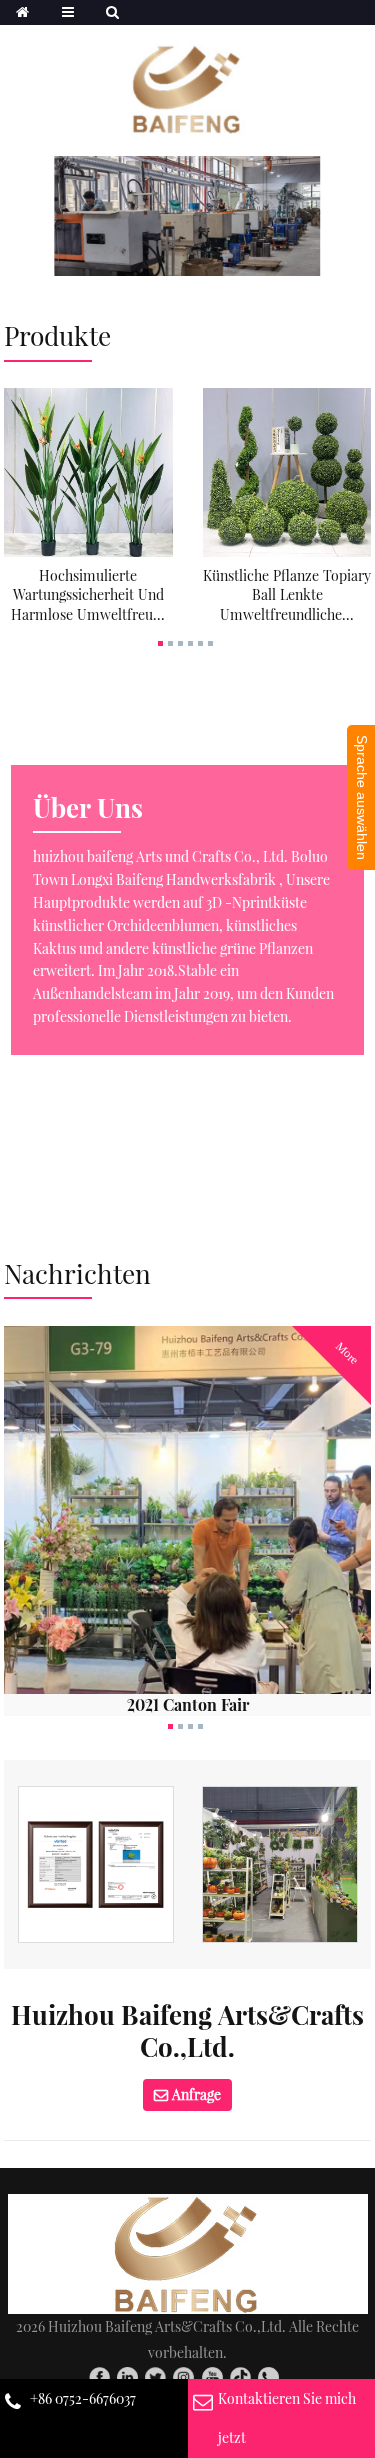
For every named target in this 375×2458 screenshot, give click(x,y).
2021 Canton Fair (188, 1704)
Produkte (57, 335)
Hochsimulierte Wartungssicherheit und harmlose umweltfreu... (88, 595)
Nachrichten (77, 1273)
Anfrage (196, 2094)
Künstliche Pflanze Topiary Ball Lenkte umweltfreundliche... (287, 595)
